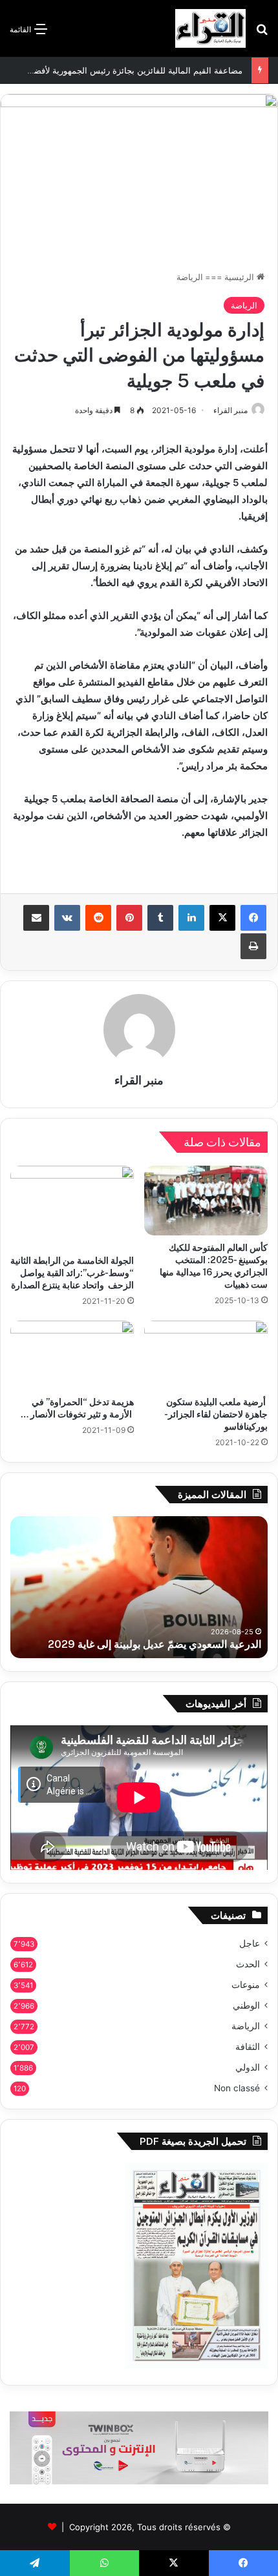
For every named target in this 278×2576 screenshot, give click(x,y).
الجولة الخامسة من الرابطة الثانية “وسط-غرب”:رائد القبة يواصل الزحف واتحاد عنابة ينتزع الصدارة (72, 1273)
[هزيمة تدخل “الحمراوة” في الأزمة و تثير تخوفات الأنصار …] (72, 1355)
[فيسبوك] (253, 918)
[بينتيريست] (129, 918)
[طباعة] (253, 946)
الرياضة (190, 277)
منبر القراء (230, 410)
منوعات (246, 1985)
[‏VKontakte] (67, 918)
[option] (139, 1587)
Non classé (237, 2088)
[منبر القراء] (210, 28)
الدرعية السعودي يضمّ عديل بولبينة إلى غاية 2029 (155, 1644)
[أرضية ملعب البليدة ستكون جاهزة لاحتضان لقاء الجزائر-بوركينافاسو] (206, 1355)
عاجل (250, 1943)
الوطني (246, 2005)
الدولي (248, 2067)
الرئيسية (241, 277)
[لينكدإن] (191, 918)
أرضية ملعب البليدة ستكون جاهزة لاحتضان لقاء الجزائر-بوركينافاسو (216, 1414)
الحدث (248, 1964)
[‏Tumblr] (160, 918)
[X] (222, 918)
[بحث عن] (262, 33)
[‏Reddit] (98, 918)
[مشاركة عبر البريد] (36, 918)
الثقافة (248, 2047)
